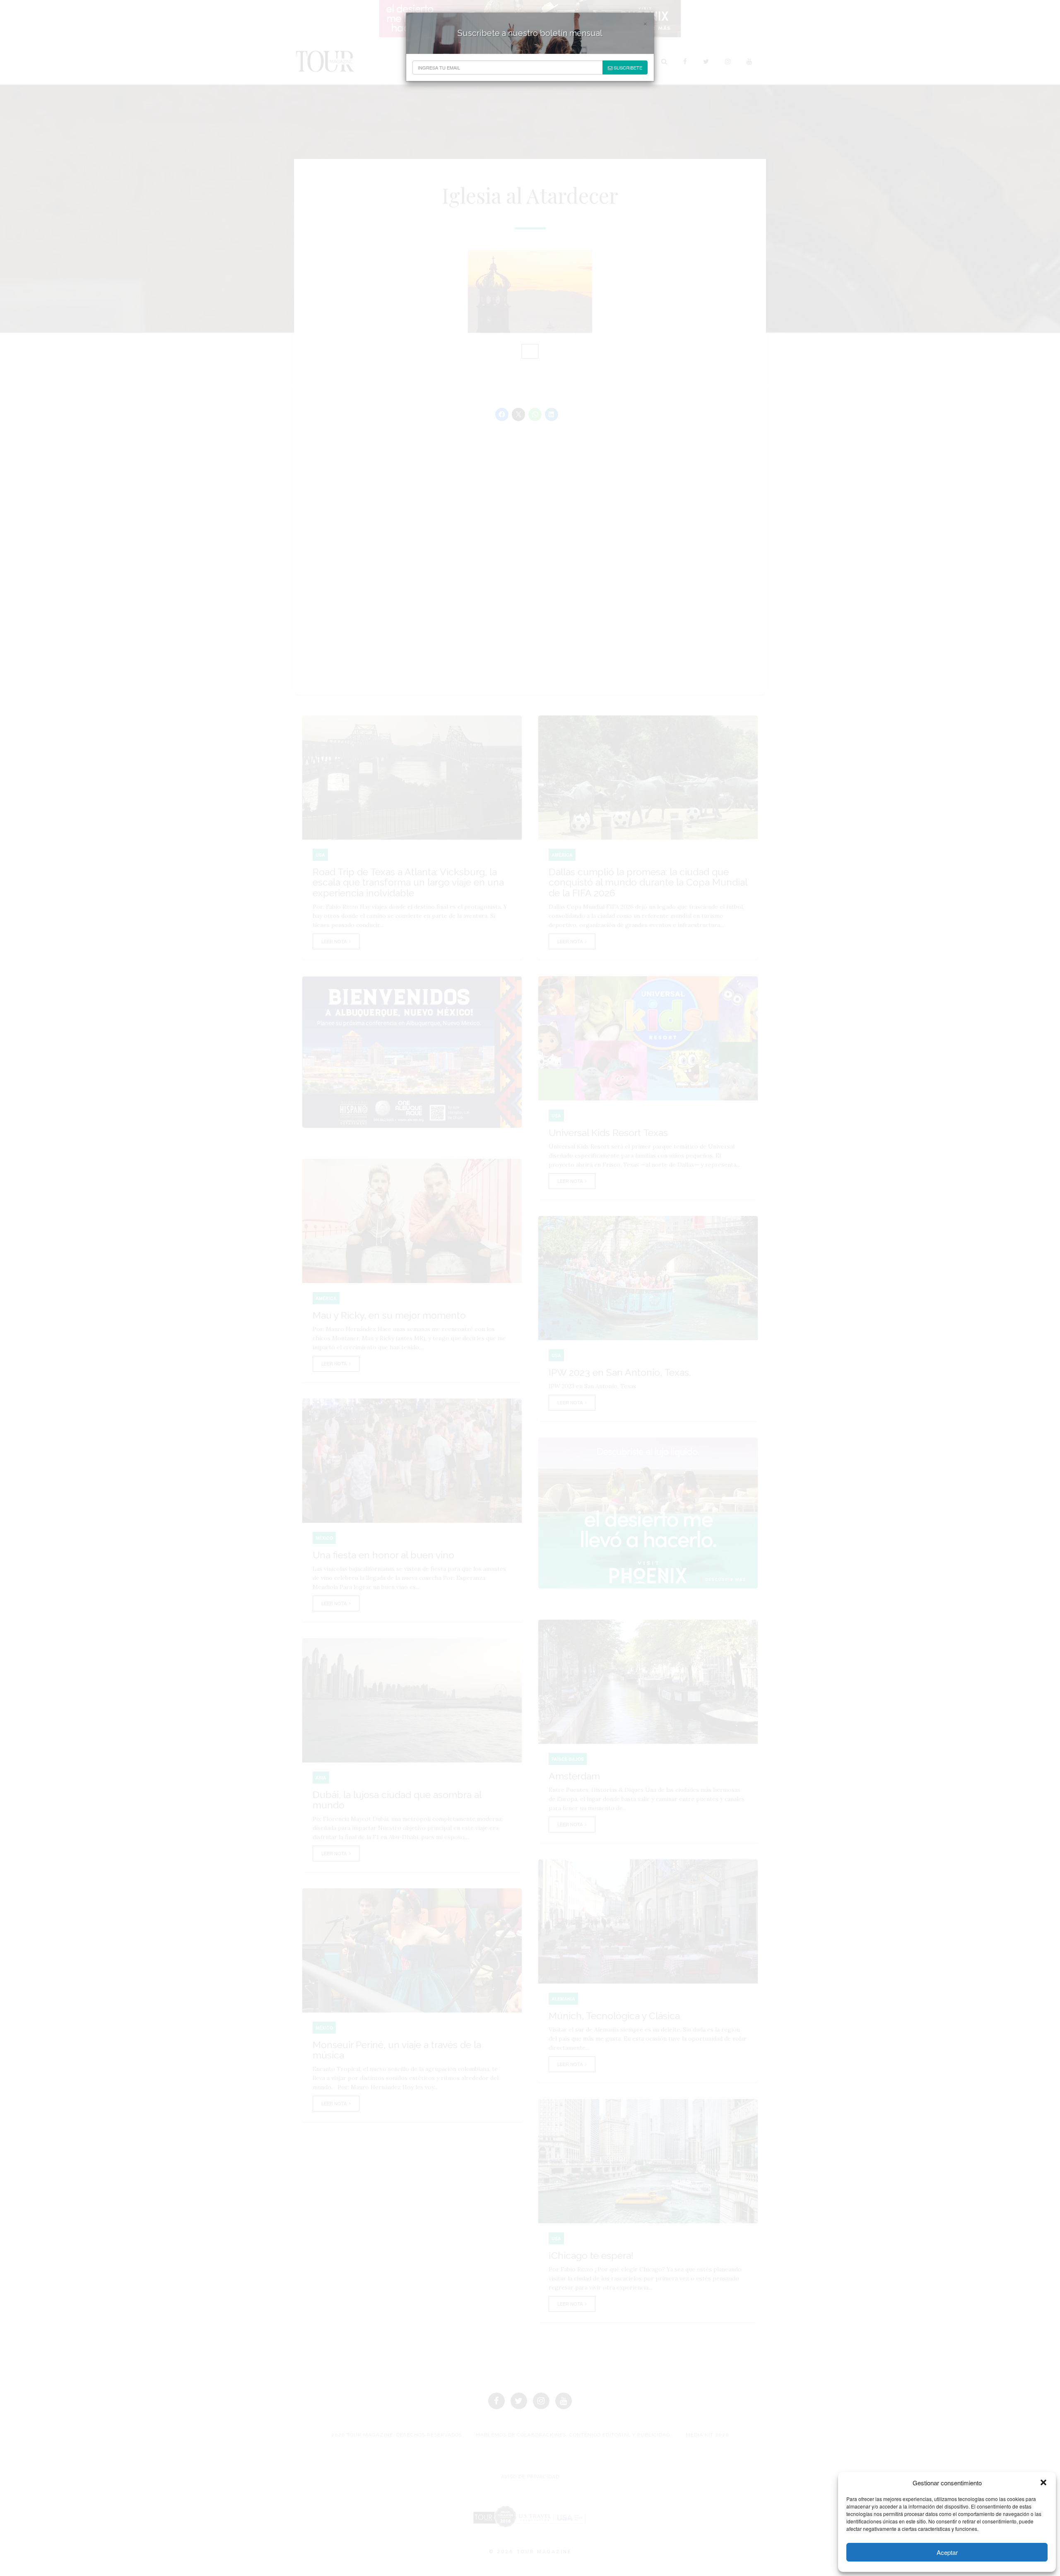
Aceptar (947, 2552)
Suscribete (627, 67)
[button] (1043, 2482)
